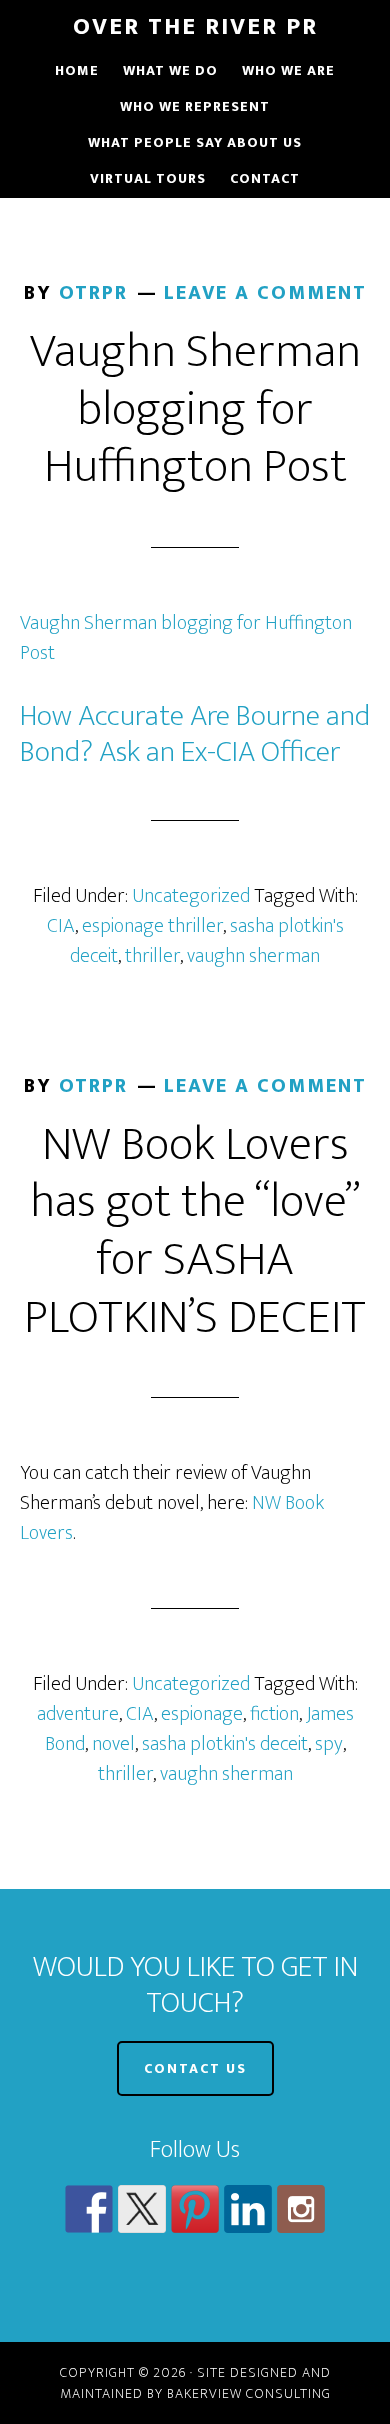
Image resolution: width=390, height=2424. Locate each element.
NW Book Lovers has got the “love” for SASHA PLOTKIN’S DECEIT (195, 1231)
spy (329, 1744)
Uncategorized (191, 896)
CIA (61, 926)
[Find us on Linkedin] (248, 2209)
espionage (202, 1714)
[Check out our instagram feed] (301, 2209)
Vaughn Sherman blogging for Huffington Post (195, 409)
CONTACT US (195, 2068)
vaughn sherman (253, 956)
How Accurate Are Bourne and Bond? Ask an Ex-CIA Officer (195, 734)
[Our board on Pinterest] (195, 2209)
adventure (78, 1714)
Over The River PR (195, 27)
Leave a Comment (265, 293)
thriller (152, 956)
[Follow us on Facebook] (89, 2209)
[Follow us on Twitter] (142, 2209)
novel (113, 1744)
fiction (274, 1714)
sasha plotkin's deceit (225, 1744)
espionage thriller (152, 926)
